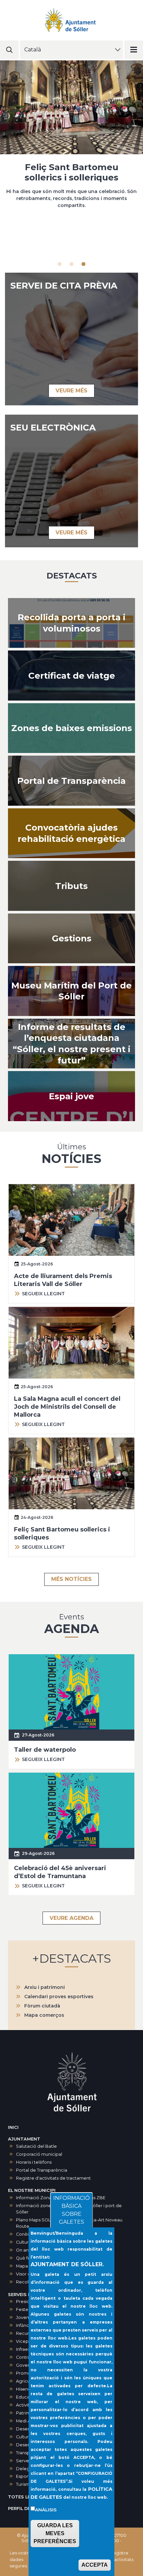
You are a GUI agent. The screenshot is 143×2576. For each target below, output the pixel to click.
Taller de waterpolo (45, 1750)
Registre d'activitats (122, 2556)
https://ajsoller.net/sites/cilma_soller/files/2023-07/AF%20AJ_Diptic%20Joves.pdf (71, 1096)
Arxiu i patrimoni (45, 1987)
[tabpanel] (71, 137)
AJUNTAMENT (24, 2139)
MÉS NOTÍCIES (71, 1579)
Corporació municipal (39, 2154)
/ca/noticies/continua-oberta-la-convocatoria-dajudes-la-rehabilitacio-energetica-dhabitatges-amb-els (71, 833)
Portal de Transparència (42, 2170)
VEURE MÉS (71, 391)
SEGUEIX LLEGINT (43, 1294)
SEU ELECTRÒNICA (53, 428)
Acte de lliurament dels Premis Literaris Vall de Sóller (72, 172)
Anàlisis (46, 2510)
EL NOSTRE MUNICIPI (32, 2190)
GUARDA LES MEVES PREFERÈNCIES (55, 2533)
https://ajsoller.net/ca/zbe (71, 728)
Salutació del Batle (36, 2146)
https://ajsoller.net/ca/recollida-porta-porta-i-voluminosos (71, 623)
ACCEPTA (95, 2565)
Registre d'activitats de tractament (53, 2178)
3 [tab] (83, 264)
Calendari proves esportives (59, 1997)
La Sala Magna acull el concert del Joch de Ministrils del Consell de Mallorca (67, 1407)
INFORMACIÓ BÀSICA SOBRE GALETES (71, 2210)
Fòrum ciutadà (42, 2006)
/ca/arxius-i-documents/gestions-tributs (71, 886)
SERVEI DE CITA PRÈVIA (64, 286)
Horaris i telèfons (34, 2162)
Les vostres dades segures (22, 2559)
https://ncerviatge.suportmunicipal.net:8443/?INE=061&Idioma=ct (71, 676)
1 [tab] (60, 264)
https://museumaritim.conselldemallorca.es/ (71, 991)
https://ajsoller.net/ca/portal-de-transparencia (71, 781)
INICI (13, 2127)
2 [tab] (71, 264)
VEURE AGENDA (71, 1918)
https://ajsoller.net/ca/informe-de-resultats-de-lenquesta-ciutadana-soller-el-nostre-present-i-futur (71, 1044)
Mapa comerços (44, 2015)
